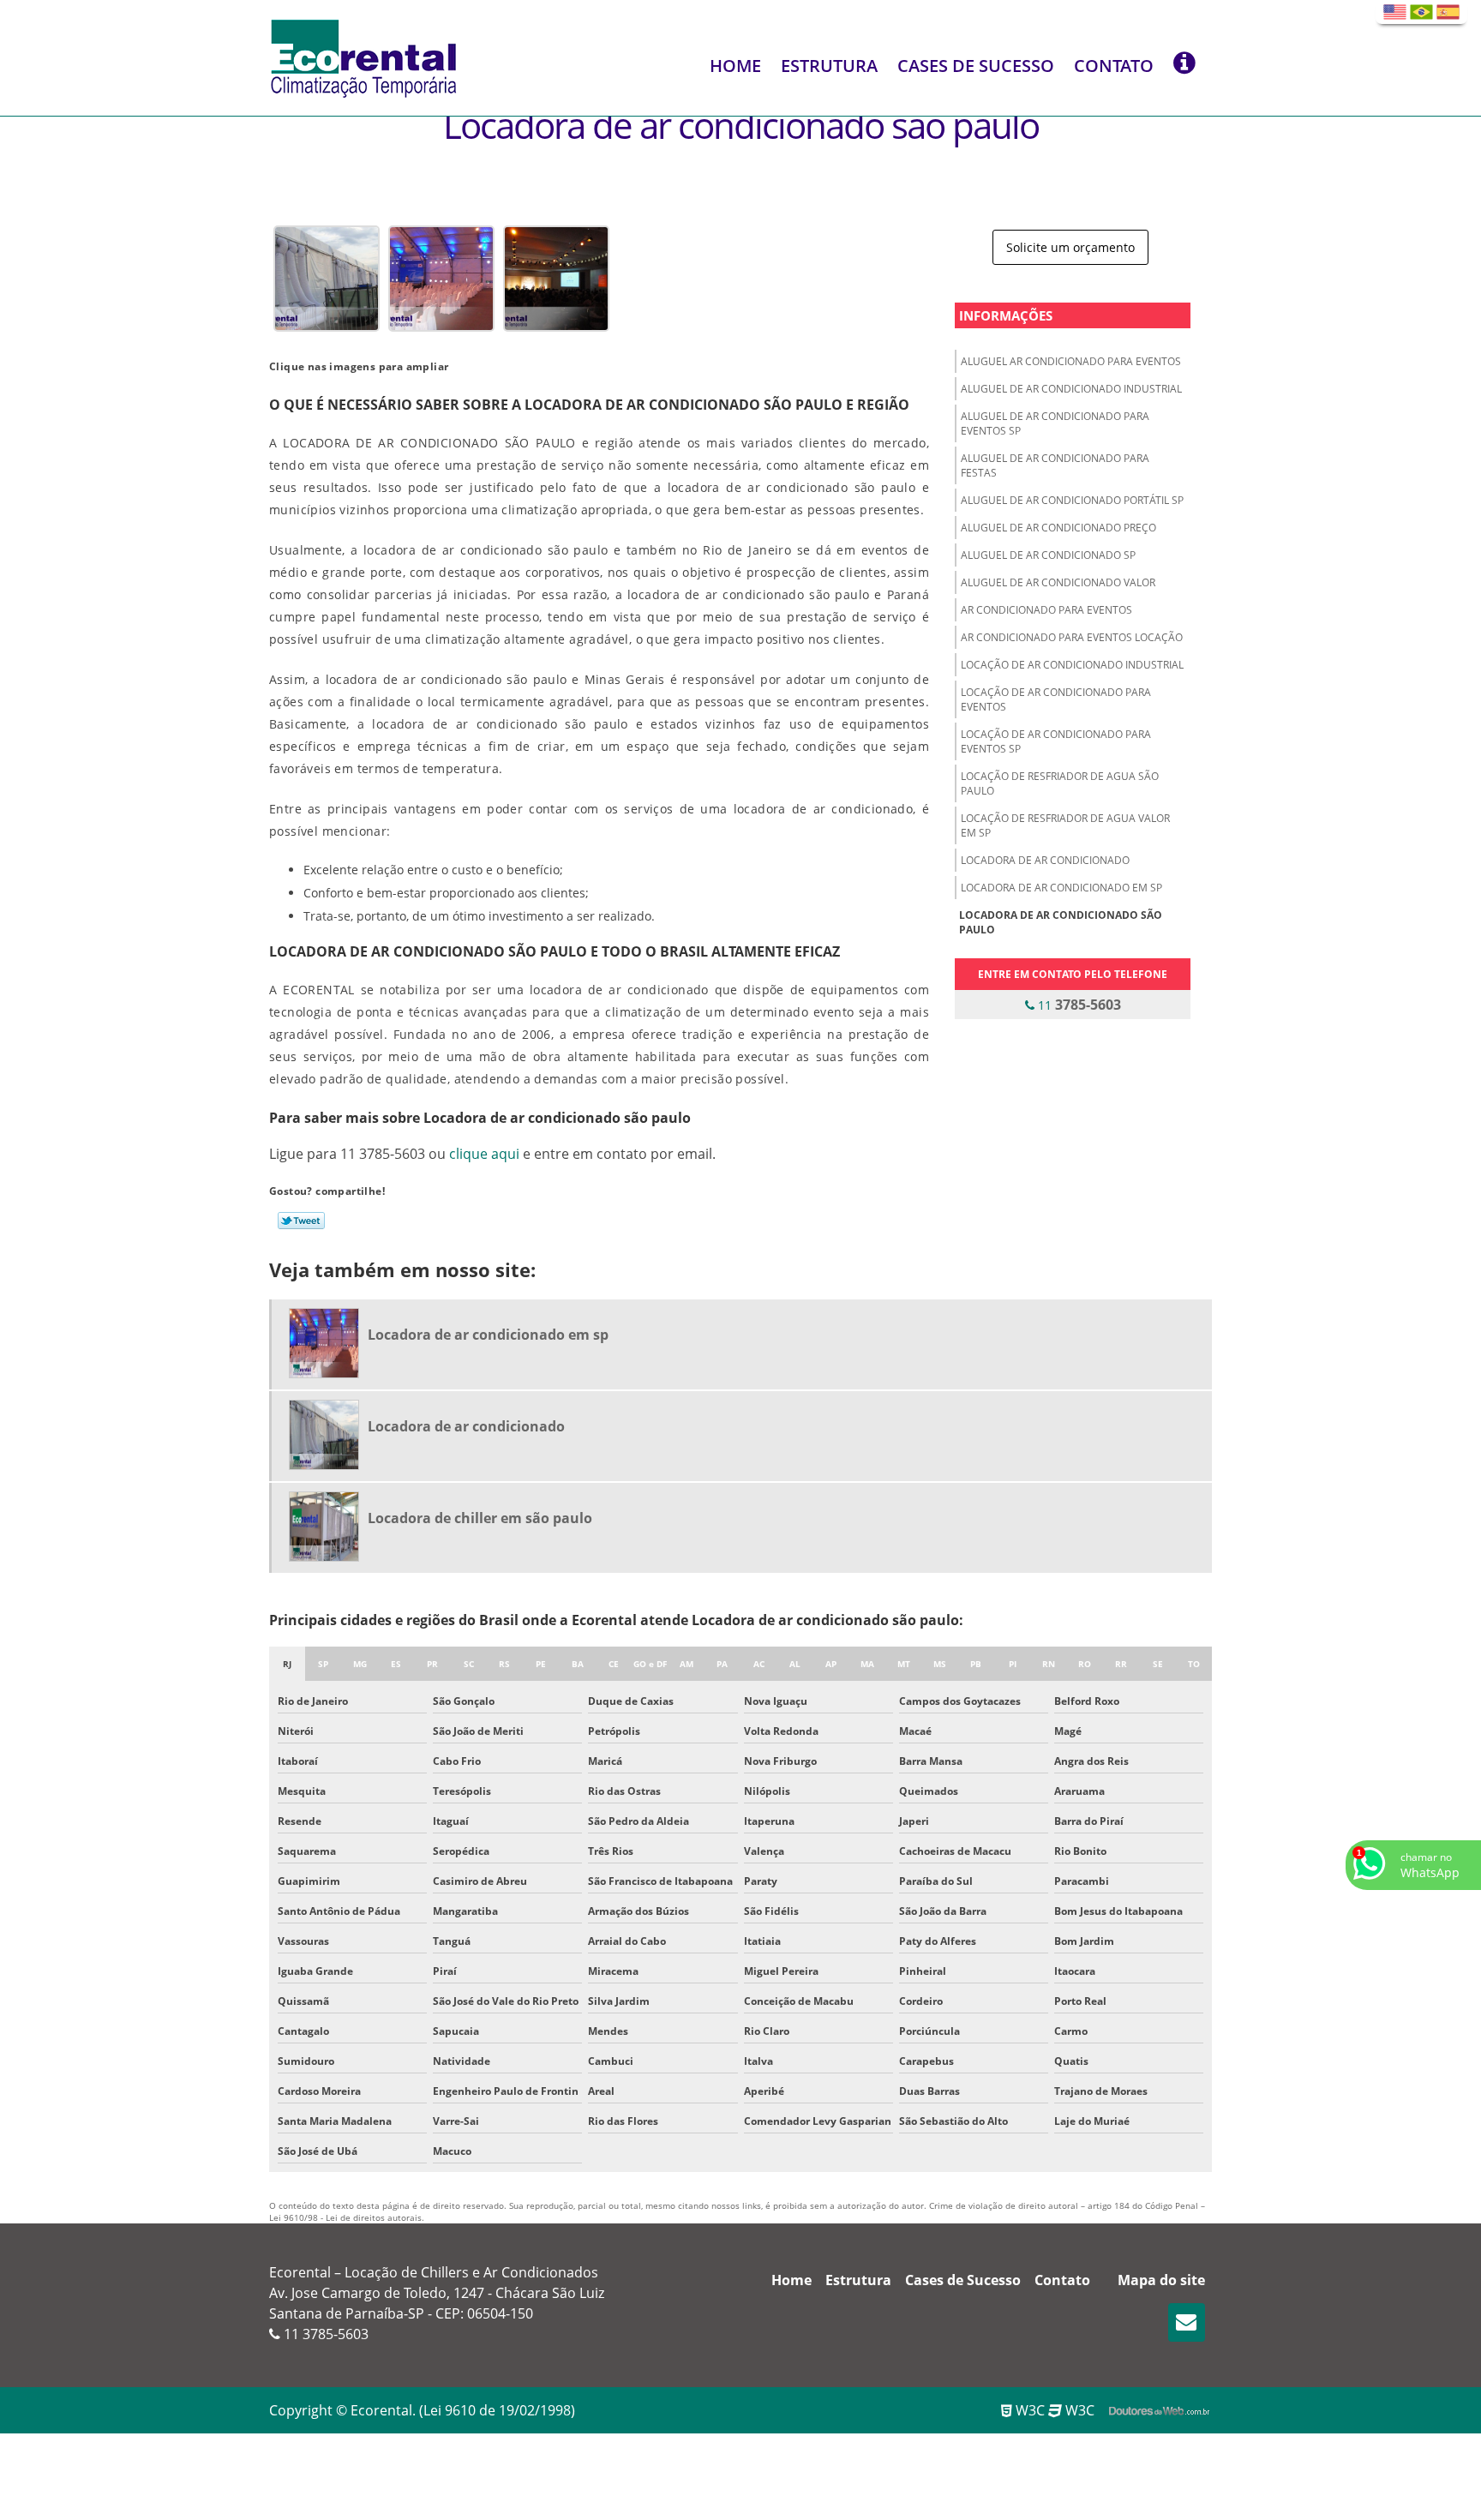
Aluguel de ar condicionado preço (1058, 528)
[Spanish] (1448, 12)
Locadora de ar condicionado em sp (1061, 888)
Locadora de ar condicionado (1045, 860)
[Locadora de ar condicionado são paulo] (327, 277)
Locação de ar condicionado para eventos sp (1056, 741)
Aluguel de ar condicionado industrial (1071, 389)
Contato (1114, 66)
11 (1078, 1005)
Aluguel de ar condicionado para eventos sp (1055, 423)
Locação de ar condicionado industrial (1072, 665)
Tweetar (301, 1221)
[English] (1395, 12)
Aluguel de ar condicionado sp (1048, 555)
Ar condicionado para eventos (1046, 610)
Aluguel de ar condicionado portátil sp (1072, 500)
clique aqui (484, 1154)
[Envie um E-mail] (1187, 2322)
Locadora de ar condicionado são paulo (1061, 922)
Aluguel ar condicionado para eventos (1071, 361)
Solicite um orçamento (1070, 247)
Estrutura (829, 66)
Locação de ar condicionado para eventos (1056, 699)
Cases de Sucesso (976, 66)
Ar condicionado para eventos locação (1072, 637)
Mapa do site (1161, 2280)
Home (735, 66)
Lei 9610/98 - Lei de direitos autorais (345, 2217)
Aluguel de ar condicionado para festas (1055, 465)
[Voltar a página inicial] (363, 57)
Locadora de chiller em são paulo (480, 1518)
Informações (1006, 315)
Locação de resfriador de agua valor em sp (1065, 825)
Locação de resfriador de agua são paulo (1060, 783)
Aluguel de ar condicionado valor (1058, 582)
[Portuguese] (1421, 12)
